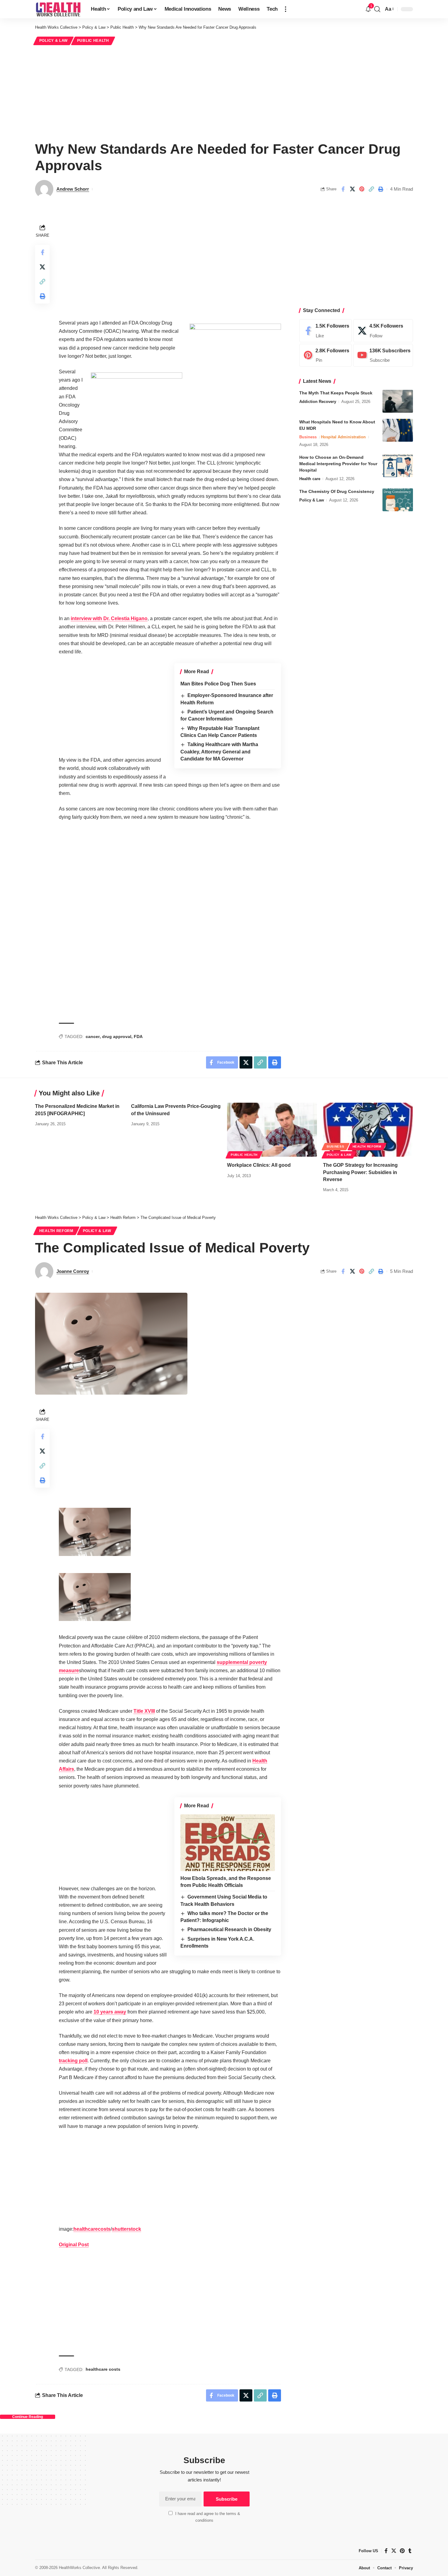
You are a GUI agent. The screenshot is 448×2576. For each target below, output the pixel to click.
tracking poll (73, 2061)
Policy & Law (53, 41)
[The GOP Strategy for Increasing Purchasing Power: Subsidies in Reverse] (368, 1130)
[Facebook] (325, 331)
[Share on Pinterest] (362, 189)
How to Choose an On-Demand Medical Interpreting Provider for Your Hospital (338, 464)
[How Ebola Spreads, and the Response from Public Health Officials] (228, 1843)
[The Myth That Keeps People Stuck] (398, 401)
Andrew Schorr (73, 189)
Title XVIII (144, 1711)
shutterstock (126, 2229)
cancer (93, 1037)
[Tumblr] (410, 2551)
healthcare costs (103, 2369)
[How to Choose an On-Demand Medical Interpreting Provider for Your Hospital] (398, 466)
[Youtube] (383, 355)
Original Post (74, 2245)
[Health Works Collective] (58, 9)
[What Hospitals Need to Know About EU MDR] (398, 430)
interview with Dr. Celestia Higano (109, 618)
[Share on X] (352, 189)
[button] (286, 9)
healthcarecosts (92, 2229)
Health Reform (367, 1146)
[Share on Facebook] (343, 189)
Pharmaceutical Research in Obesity (229, 1929)
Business (308, 437)
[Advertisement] (224, 92)
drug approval (117, 1037)
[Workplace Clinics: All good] (272, 1130)
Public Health (93, 41)
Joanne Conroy (73, 1271)
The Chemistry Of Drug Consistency (337, 491)
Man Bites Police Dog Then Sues (218, 684)
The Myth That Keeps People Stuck (336, 393)
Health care (310, 479)
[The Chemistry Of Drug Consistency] (398, 500)
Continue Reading (28, 2417)
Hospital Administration (343, 437)
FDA (138, 1037)
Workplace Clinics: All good (259, 1165)
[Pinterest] (325, 355)
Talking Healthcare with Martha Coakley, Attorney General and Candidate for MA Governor (219, 752)
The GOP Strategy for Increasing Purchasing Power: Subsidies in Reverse (360, 1172)
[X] (383, 331)
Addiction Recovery (318, 402)
